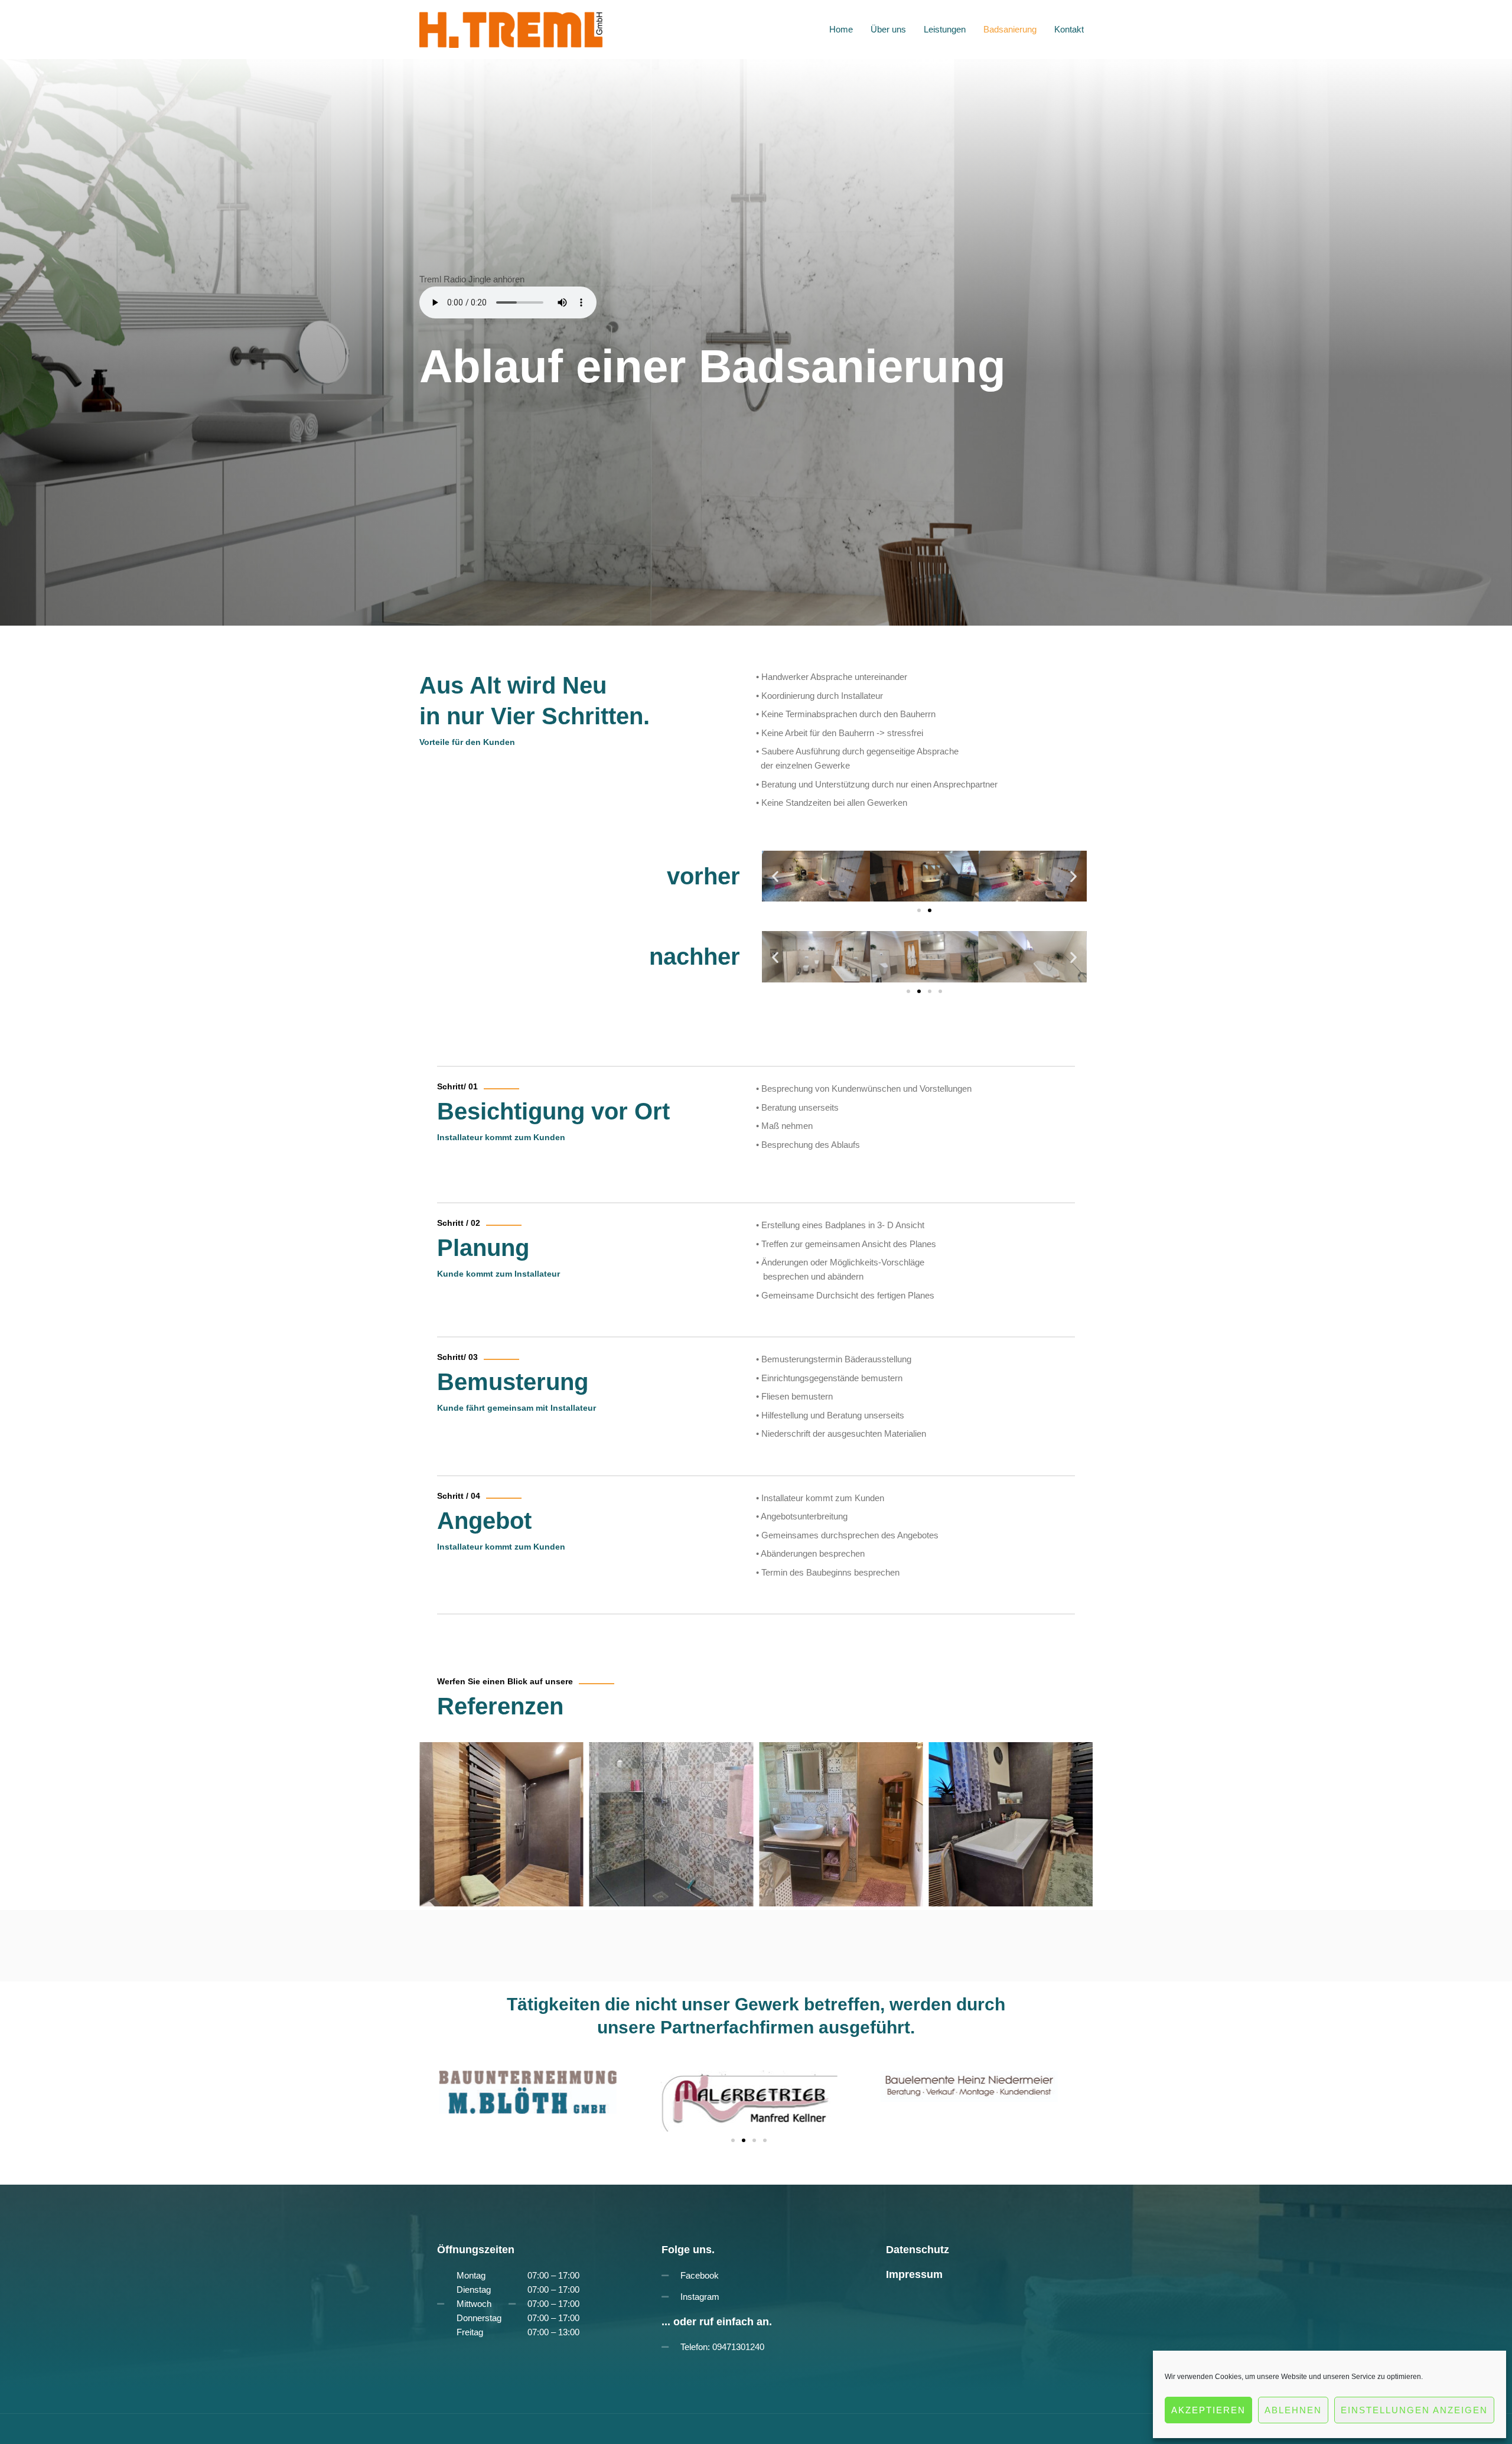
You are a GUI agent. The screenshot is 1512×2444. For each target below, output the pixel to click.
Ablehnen (1293, 2410)
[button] (775, 876)
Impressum (914, 2274)
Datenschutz (918, 2250)
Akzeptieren (1208, 2410)
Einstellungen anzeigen (1414, 2410)
